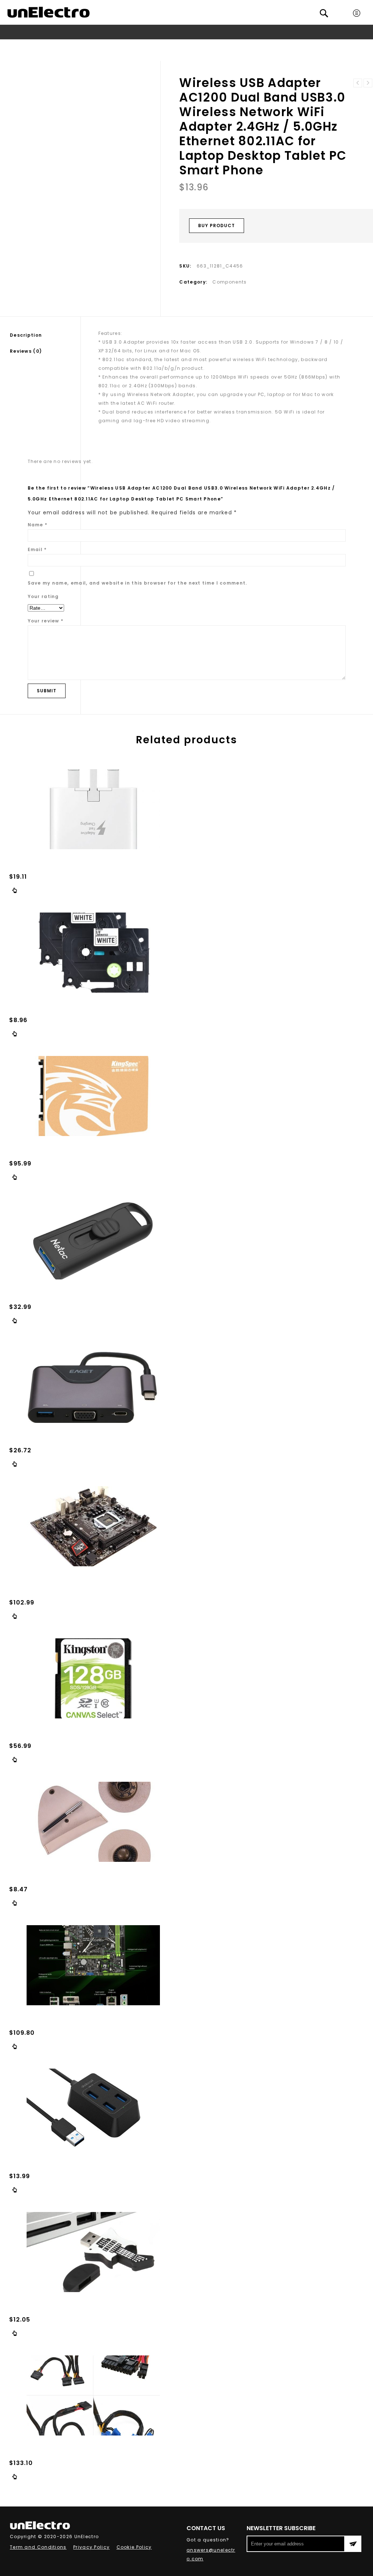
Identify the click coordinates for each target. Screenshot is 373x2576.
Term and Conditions (38, 2547)
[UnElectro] (48, 12)
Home (9, 46)
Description (26, 335)
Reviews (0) (26, 351)
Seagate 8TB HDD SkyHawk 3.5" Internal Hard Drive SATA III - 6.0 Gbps (368, 83)
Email (37, 549)
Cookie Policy (134, 2547)
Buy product (217, 225)
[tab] (45, 335)
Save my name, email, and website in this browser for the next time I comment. (138, 583)
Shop (29, 46)
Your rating (43, 596)
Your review (46, 621)
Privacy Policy (91, 2547)
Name (38, 525)
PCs (47, 46)
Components (75, 46)
